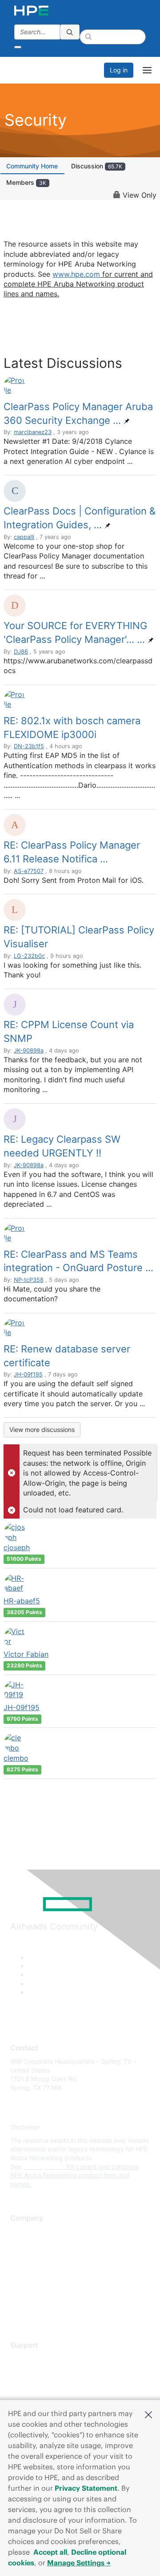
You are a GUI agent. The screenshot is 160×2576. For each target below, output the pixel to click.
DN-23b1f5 (29, 746)
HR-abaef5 (22, 1601)
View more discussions (42, 1430)
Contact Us (26, 2258)
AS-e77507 (29, 871)
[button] (148, 2414)
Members (26, 182)
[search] (70, 32)
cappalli (24, 537)
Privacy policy (31, 2284)
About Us (24, 2232)
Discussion (97, 166)
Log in (119, 70)
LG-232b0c (29, 956)
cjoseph (17, 1547)
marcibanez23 (33, 432)
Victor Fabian (26, 1654)
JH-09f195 (28, 1374)
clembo (16, 1758)
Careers (22, 2245)
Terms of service (34, 2298)
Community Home (32, 166)
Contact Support (34, 2372)
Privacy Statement (86, 2488)
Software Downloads (40, 2398)
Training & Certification (43, 2385)
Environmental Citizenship (48, 2271)
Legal (18, 2311)
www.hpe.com (76, 274)
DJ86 (21, 652)
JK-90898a (29, 1051)
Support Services (35, 2359)
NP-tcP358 (29, 1280)
